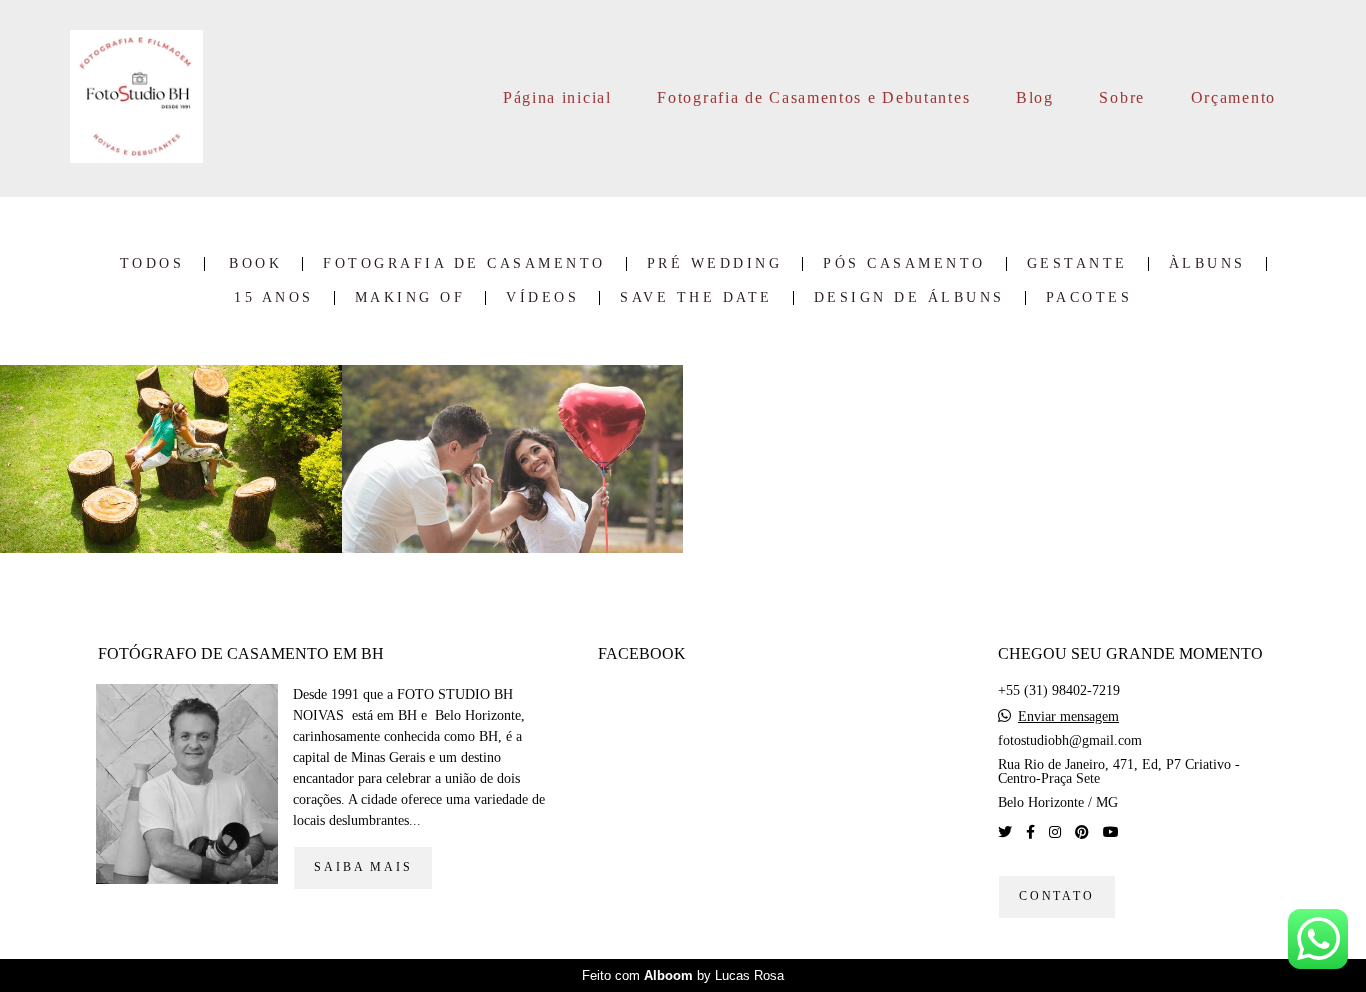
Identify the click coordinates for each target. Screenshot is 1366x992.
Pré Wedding (715, 264)
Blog (1035, 97)
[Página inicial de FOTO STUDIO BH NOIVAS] (136, 98)
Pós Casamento (904, 264)
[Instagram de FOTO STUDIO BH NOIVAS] (1055, 832)
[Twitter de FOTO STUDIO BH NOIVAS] (1005, 832)
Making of (410, 298)
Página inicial (557, 97)
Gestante (1077, 264)
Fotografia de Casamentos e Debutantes (813, 97)
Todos (152, 264)
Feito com (683, 975)
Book (255, 264)
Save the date (696, 298)
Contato (1057, 896)
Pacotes (1089, 298)
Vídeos (542, 298)
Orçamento (1233, 97)
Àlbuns (1207, 264)
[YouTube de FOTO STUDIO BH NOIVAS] (1111, 832)
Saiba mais (363, 867)
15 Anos (274, 298)
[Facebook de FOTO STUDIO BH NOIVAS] (1030, 832)
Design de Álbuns (909, 298)
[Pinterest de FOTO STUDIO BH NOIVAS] (1082, 832)
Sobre (1122, 97)
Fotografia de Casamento (464, 264)
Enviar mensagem (1068, 717)
